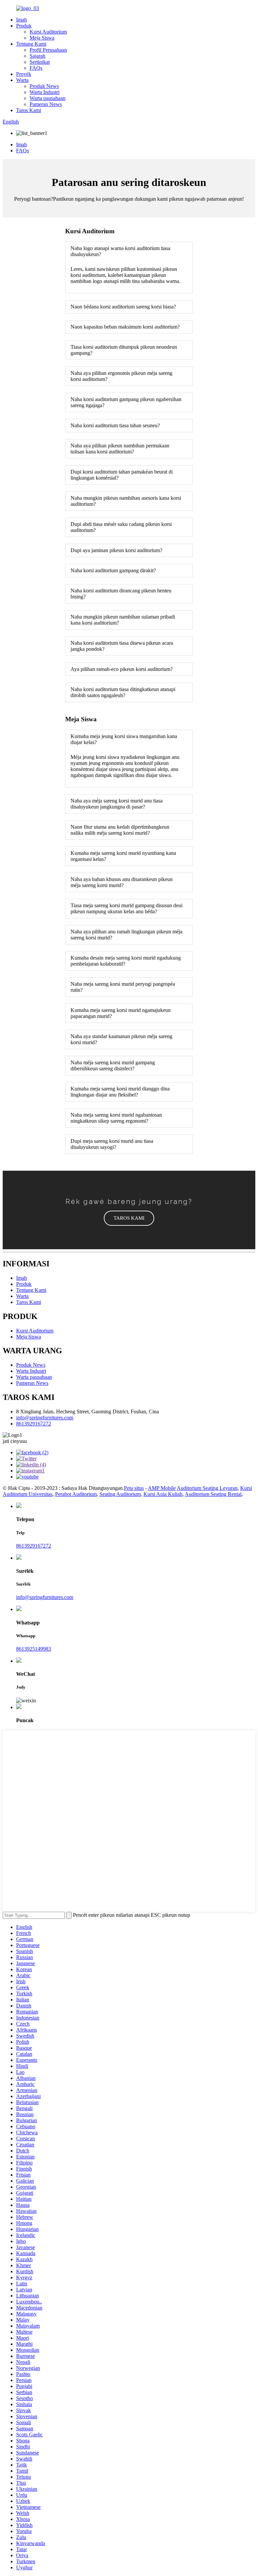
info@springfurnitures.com (45, 1418)
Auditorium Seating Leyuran (207, 1488)
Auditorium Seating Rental (213, 1494)
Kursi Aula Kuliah (163, 1494)
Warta (22, 80)
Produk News (44, 86)
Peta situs (134, 1488)
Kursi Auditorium (48, 32)
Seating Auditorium (120, 1494)
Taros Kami (29, 110)
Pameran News (46, 104)
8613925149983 (34, 1649)
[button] (129, 1218)
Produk (24, 26)
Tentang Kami (31, 44)
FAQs (36, 68)
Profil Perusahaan (48, 50)
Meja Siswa (42, 38)
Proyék (24, 74)
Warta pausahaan (48, 98)
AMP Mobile (162, 1488)
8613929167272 (34, 1424)
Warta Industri (45, 92)
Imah (21, 20)
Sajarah (37, 56)
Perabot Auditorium (76, 1494)
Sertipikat (40, 62)
